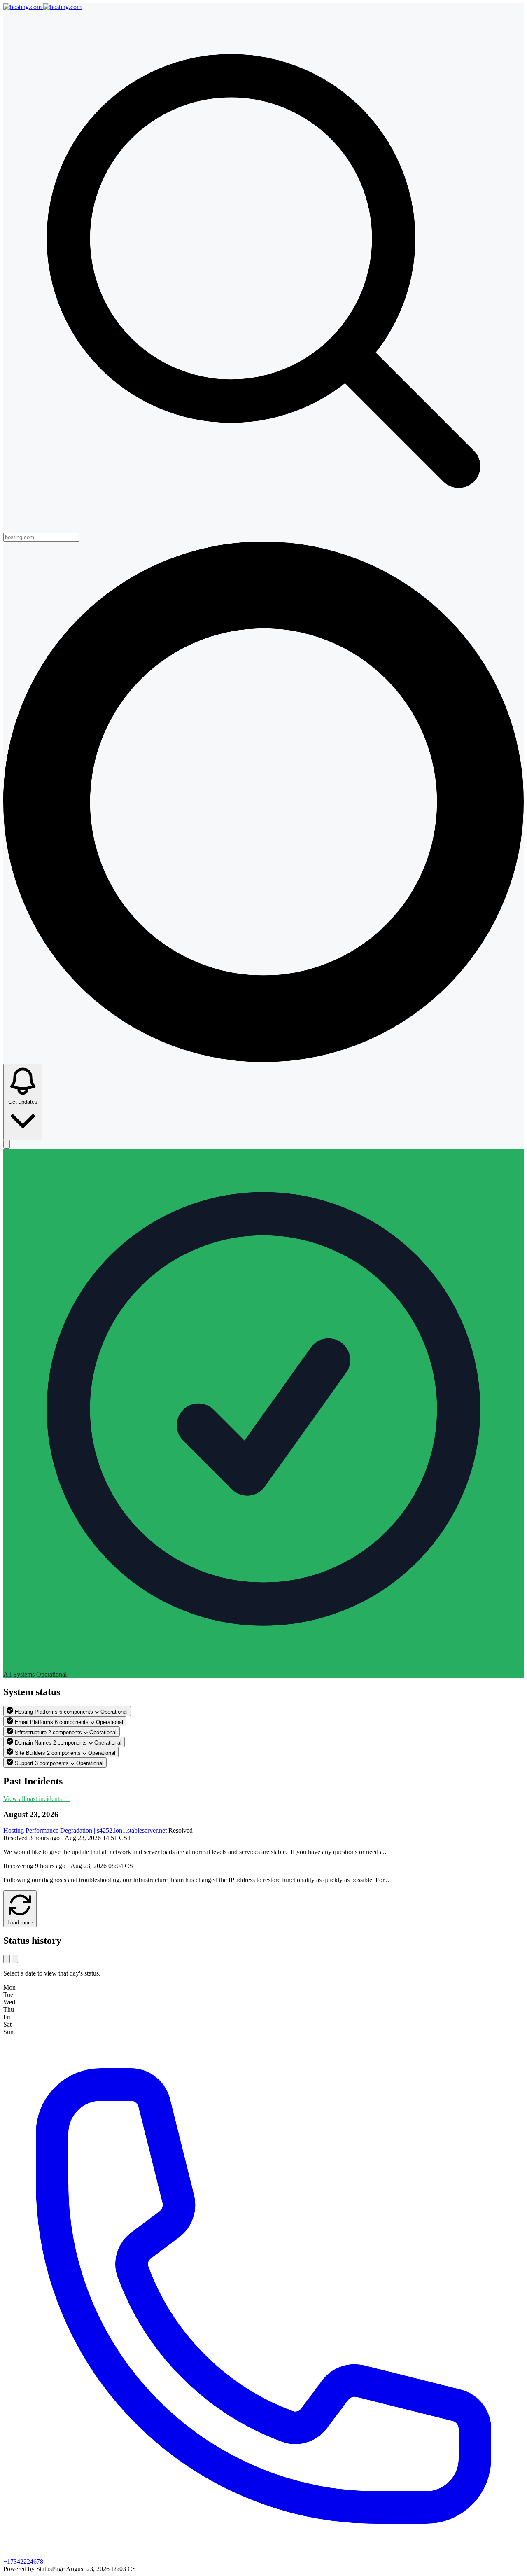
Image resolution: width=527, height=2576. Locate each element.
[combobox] (41, 537)
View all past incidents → (37, 1799)
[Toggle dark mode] (7, 1144)
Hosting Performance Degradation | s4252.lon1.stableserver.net (86, 1830)
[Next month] (15, 1959)
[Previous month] (7, 1959)
